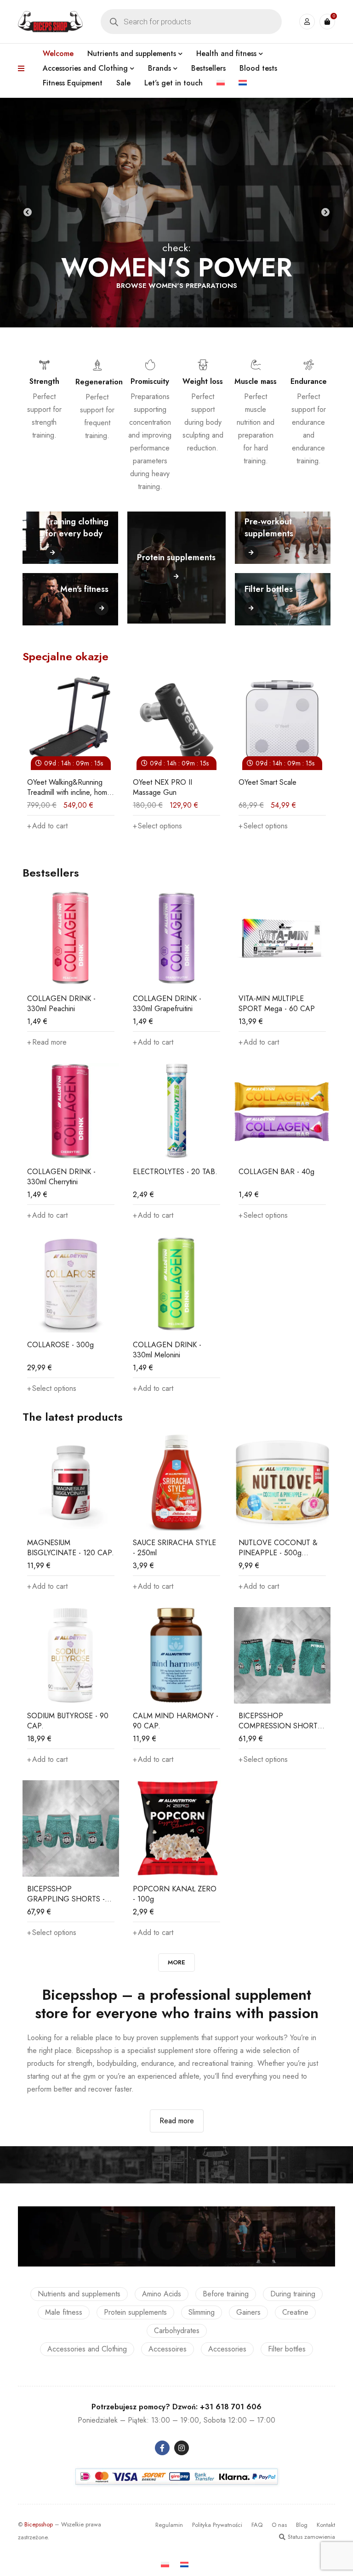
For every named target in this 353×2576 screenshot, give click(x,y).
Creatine (295, 2312)
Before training (226, 2294)
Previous (28, 213)
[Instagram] (182, 2448)
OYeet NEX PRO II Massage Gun (96, 787)
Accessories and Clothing (87, 2349)
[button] (298, 826)
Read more (177, 2121)
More (176, 1962)
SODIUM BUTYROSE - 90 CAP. (68, 1721)
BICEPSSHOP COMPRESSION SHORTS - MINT (280, 1726)
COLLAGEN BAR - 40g (276, 1172)
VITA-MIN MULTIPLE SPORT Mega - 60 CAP (277, 1004)
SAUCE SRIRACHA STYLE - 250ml (174, 1548)
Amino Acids (162, 2294)
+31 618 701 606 (231, 2407)
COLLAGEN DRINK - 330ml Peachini (61, 1004)
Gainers (248, 2312)
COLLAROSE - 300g (60, 1345)
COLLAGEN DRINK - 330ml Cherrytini (61, 1177)
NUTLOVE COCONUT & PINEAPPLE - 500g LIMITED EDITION (278, 1553)
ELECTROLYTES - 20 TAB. (175, 1172)
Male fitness (64, 2312)
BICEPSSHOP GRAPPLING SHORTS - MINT (66, 1899)
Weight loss (203, 381)
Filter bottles (287, 2349)
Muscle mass (256, 381)
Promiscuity (150, 381)
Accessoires (168, 2349)
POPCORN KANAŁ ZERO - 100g (175, 1894)
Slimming (202, 2312)
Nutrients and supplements (79, 2294)
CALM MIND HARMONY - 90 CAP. (176, 1721)
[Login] (307, 22)
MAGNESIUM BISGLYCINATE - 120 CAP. (71, 1548)
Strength (44, 381)
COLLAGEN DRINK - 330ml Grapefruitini (167, 1004)
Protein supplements (135, 2312)
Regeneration (99, 382)
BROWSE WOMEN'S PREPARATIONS (177, 286)
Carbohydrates (177, 2331)
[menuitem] (221, 83)
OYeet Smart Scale (201, 782)
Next (325, 213)
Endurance (309, 381)
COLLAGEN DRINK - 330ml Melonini (167, 1350)
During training (293, 2294)
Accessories (227, 2349)
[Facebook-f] (162, 2448)
